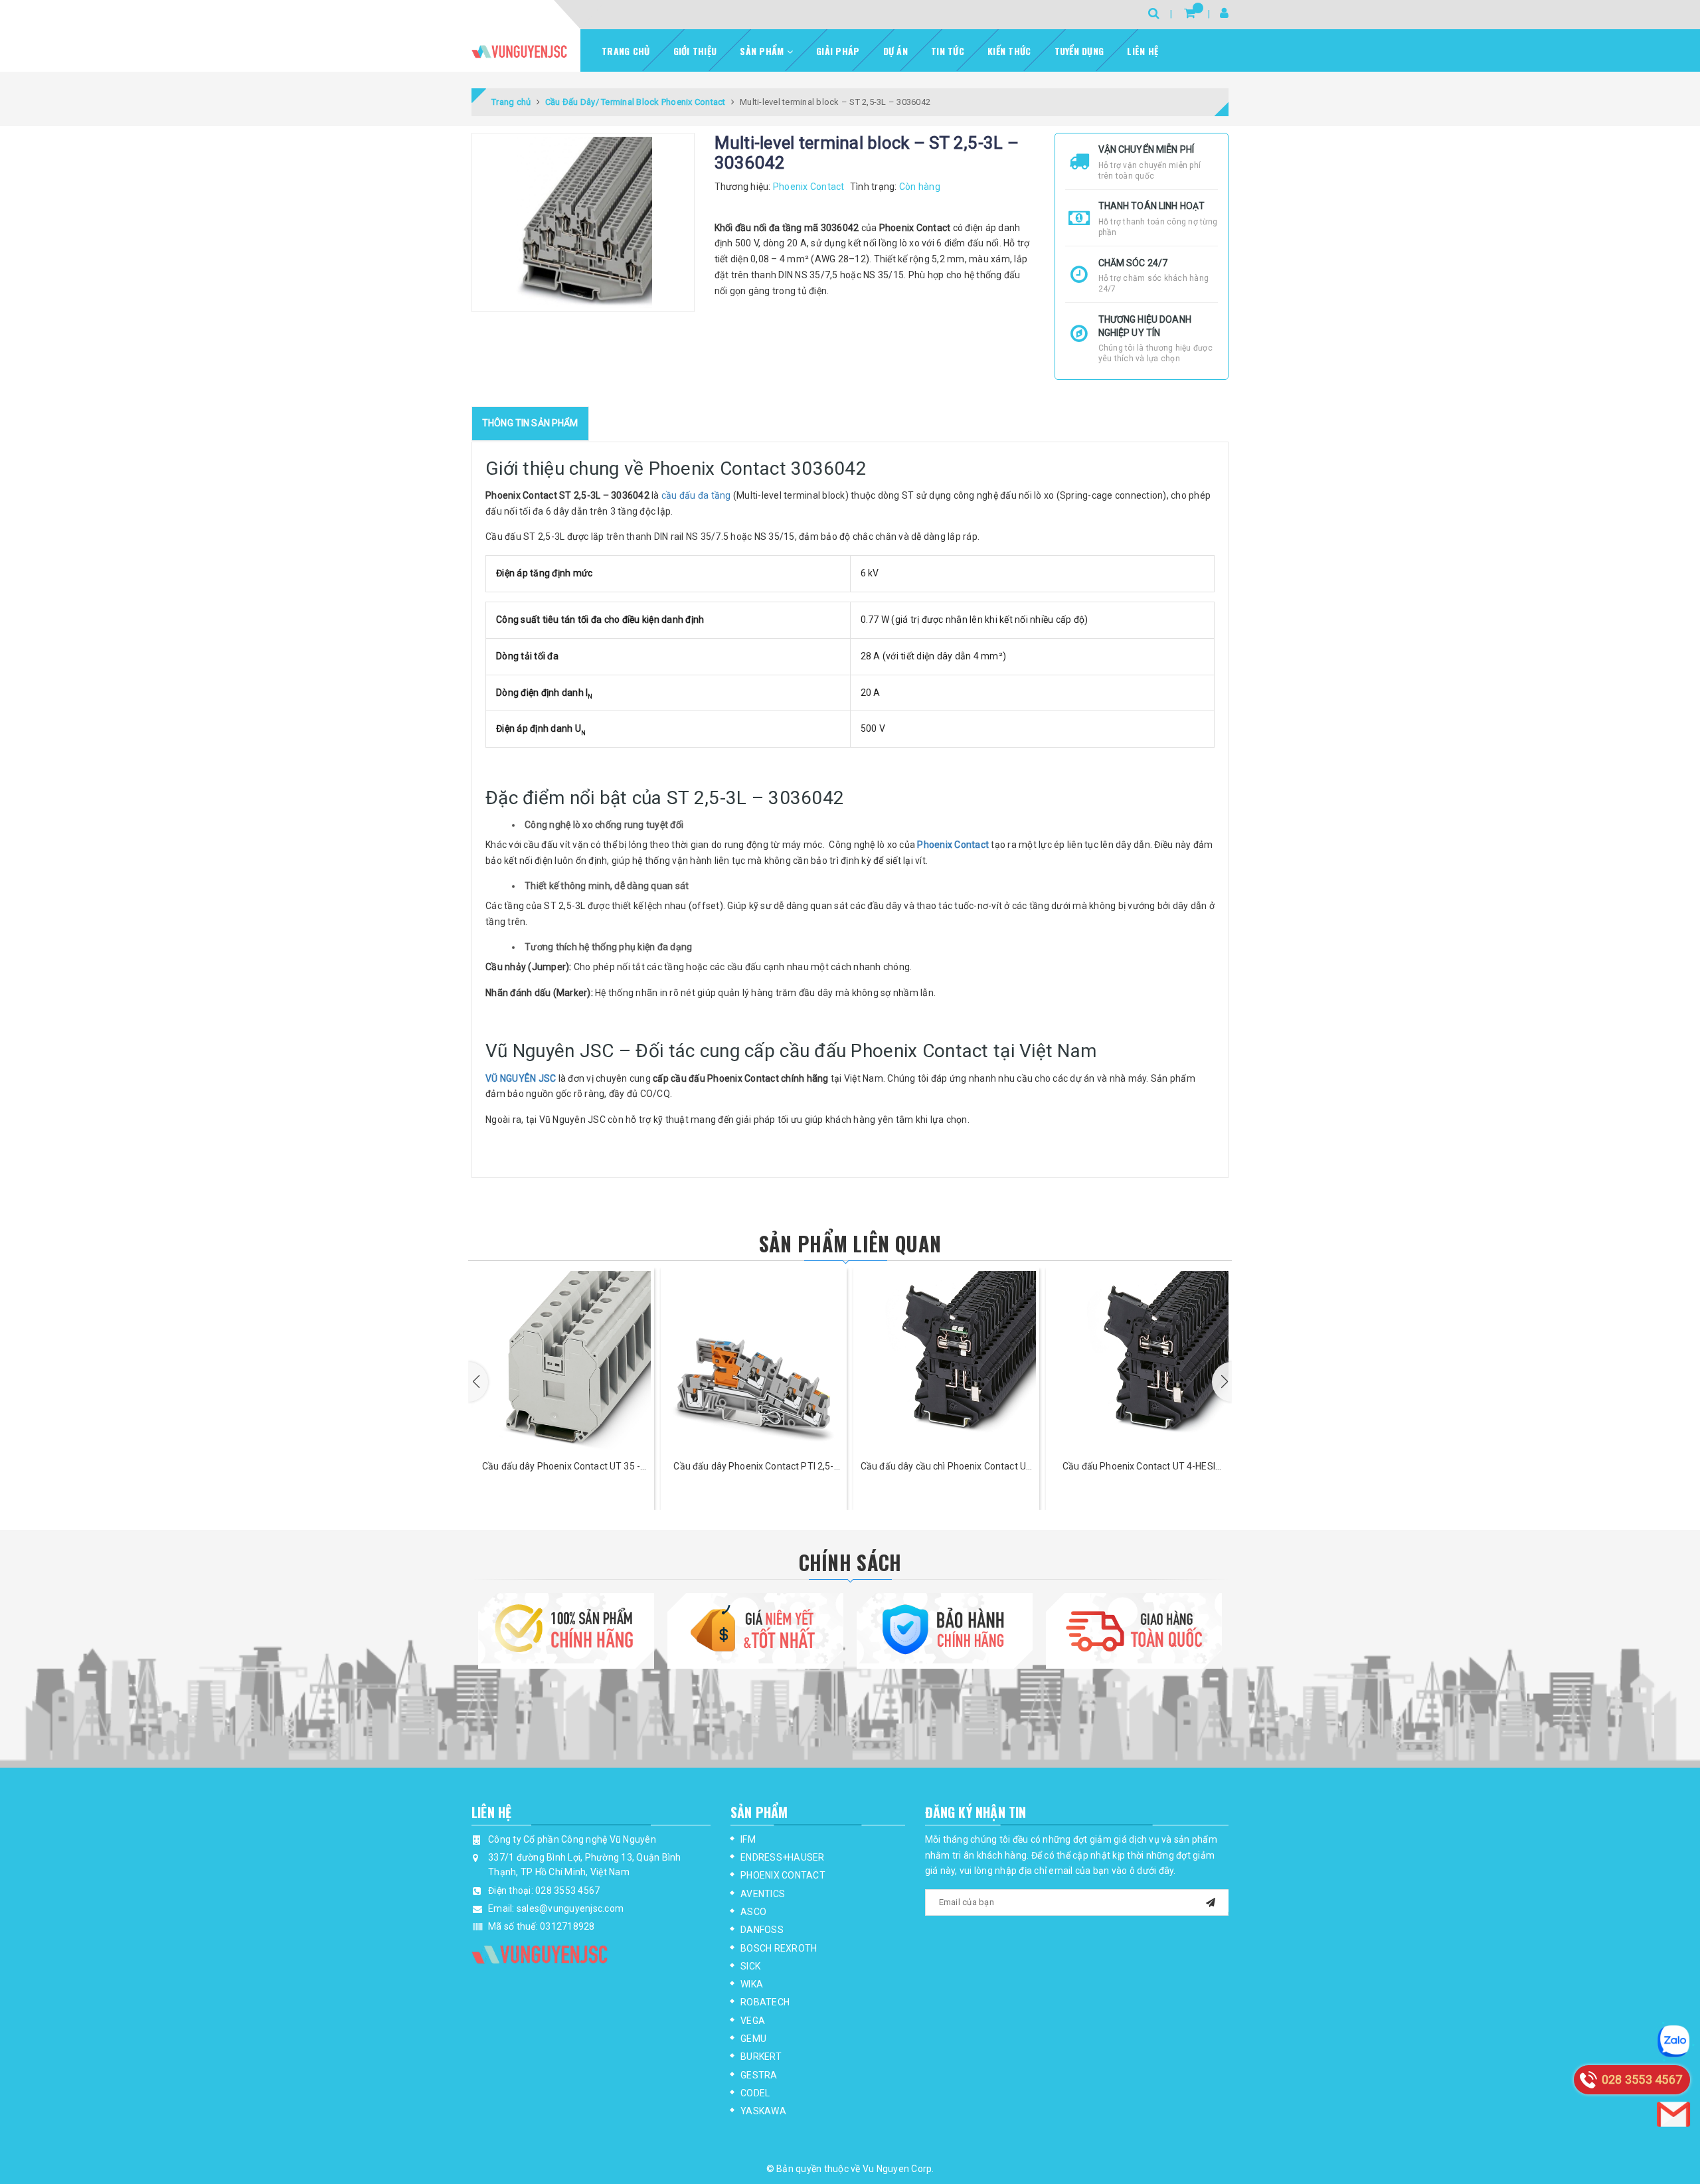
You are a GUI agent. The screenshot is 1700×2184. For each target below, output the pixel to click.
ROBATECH (765, 2002)
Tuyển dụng (1079, 51)
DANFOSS (762, 1930)
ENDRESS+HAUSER (783, 1857)
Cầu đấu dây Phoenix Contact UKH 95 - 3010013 (1139, 1467)
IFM (748, 1839)
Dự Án (895, 51)
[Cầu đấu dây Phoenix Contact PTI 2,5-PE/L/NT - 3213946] (561, 1361)
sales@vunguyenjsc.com (570, 1908)
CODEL (755, 2093)
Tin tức (948, 51)
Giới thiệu (695, 51)
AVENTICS (763, 1894)
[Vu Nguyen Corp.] (519, 51)
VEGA (753, 2021)
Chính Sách (850, 1562)
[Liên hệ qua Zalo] (1673, 2041)
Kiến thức (1009, 51)
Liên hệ (1143, 51)
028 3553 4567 (567, 1890)
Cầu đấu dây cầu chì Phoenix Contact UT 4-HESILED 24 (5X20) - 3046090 (754, 1467)
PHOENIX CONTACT (783, 1875)
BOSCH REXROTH (779, 1948)
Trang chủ (626, 51)
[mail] (1211, 1901)
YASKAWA (763, 2111)
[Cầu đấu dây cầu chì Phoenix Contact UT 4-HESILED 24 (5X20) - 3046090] (754, 1361)
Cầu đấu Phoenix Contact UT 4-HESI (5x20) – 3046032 (946, 1467)
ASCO (753, 1912)
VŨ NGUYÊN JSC (521, 1078)
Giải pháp (838, 51)
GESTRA (759, 2075)
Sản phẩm (763, 51)
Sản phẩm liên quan (850, 1243)
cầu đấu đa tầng (696, 495)
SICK (750, 1966)
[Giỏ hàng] (1190, 13)
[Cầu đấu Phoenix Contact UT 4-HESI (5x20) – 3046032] (946, 1361)
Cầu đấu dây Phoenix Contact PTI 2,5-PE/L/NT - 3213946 (561, 1467)
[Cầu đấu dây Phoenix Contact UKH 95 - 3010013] (1139, 1361)
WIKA (752, 1984)
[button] (478, 1382)
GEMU (753, 2039)
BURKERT (761, 2057)
